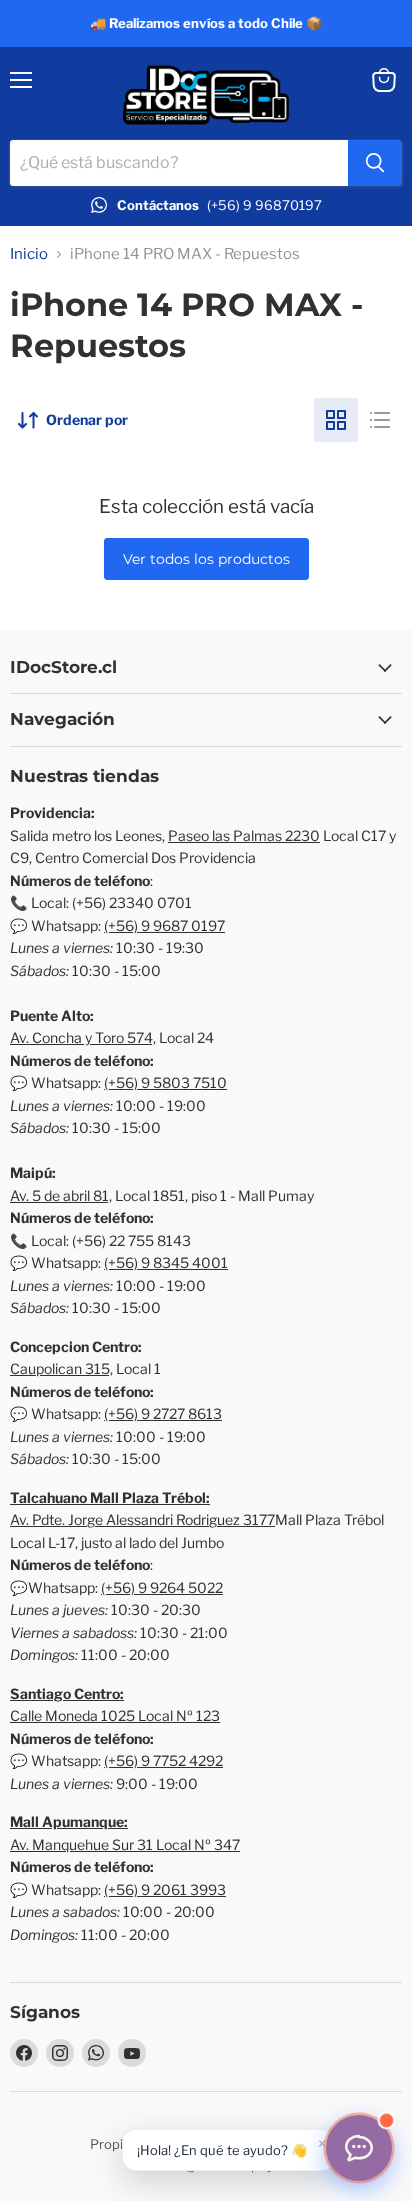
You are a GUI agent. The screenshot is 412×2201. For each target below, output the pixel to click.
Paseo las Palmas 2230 (244, 835)
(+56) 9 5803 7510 (165, 1082)
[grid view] (336, 420)
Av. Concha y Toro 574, (83, 1037)
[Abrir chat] (359, 2148)
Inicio (29, 254)
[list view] (380, 420)
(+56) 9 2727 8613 (163, 1413)
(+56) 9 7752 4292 (163, 1760)
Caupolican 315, (61, 1368)
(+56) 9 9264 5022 (162, 1587)
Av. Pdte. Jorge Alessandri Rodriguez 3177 (142, 1519)
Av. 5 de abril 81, (61, 1195)
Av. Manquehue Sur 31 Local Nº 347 (125, 1844)
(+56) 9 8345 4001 (166, 1262)
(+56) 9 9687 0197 (164, 925)
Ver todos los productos (206, 559)
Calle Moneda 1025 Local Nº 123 (115, 1715)
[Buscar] (375, 163)
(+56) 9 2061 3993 (165, 1889)
